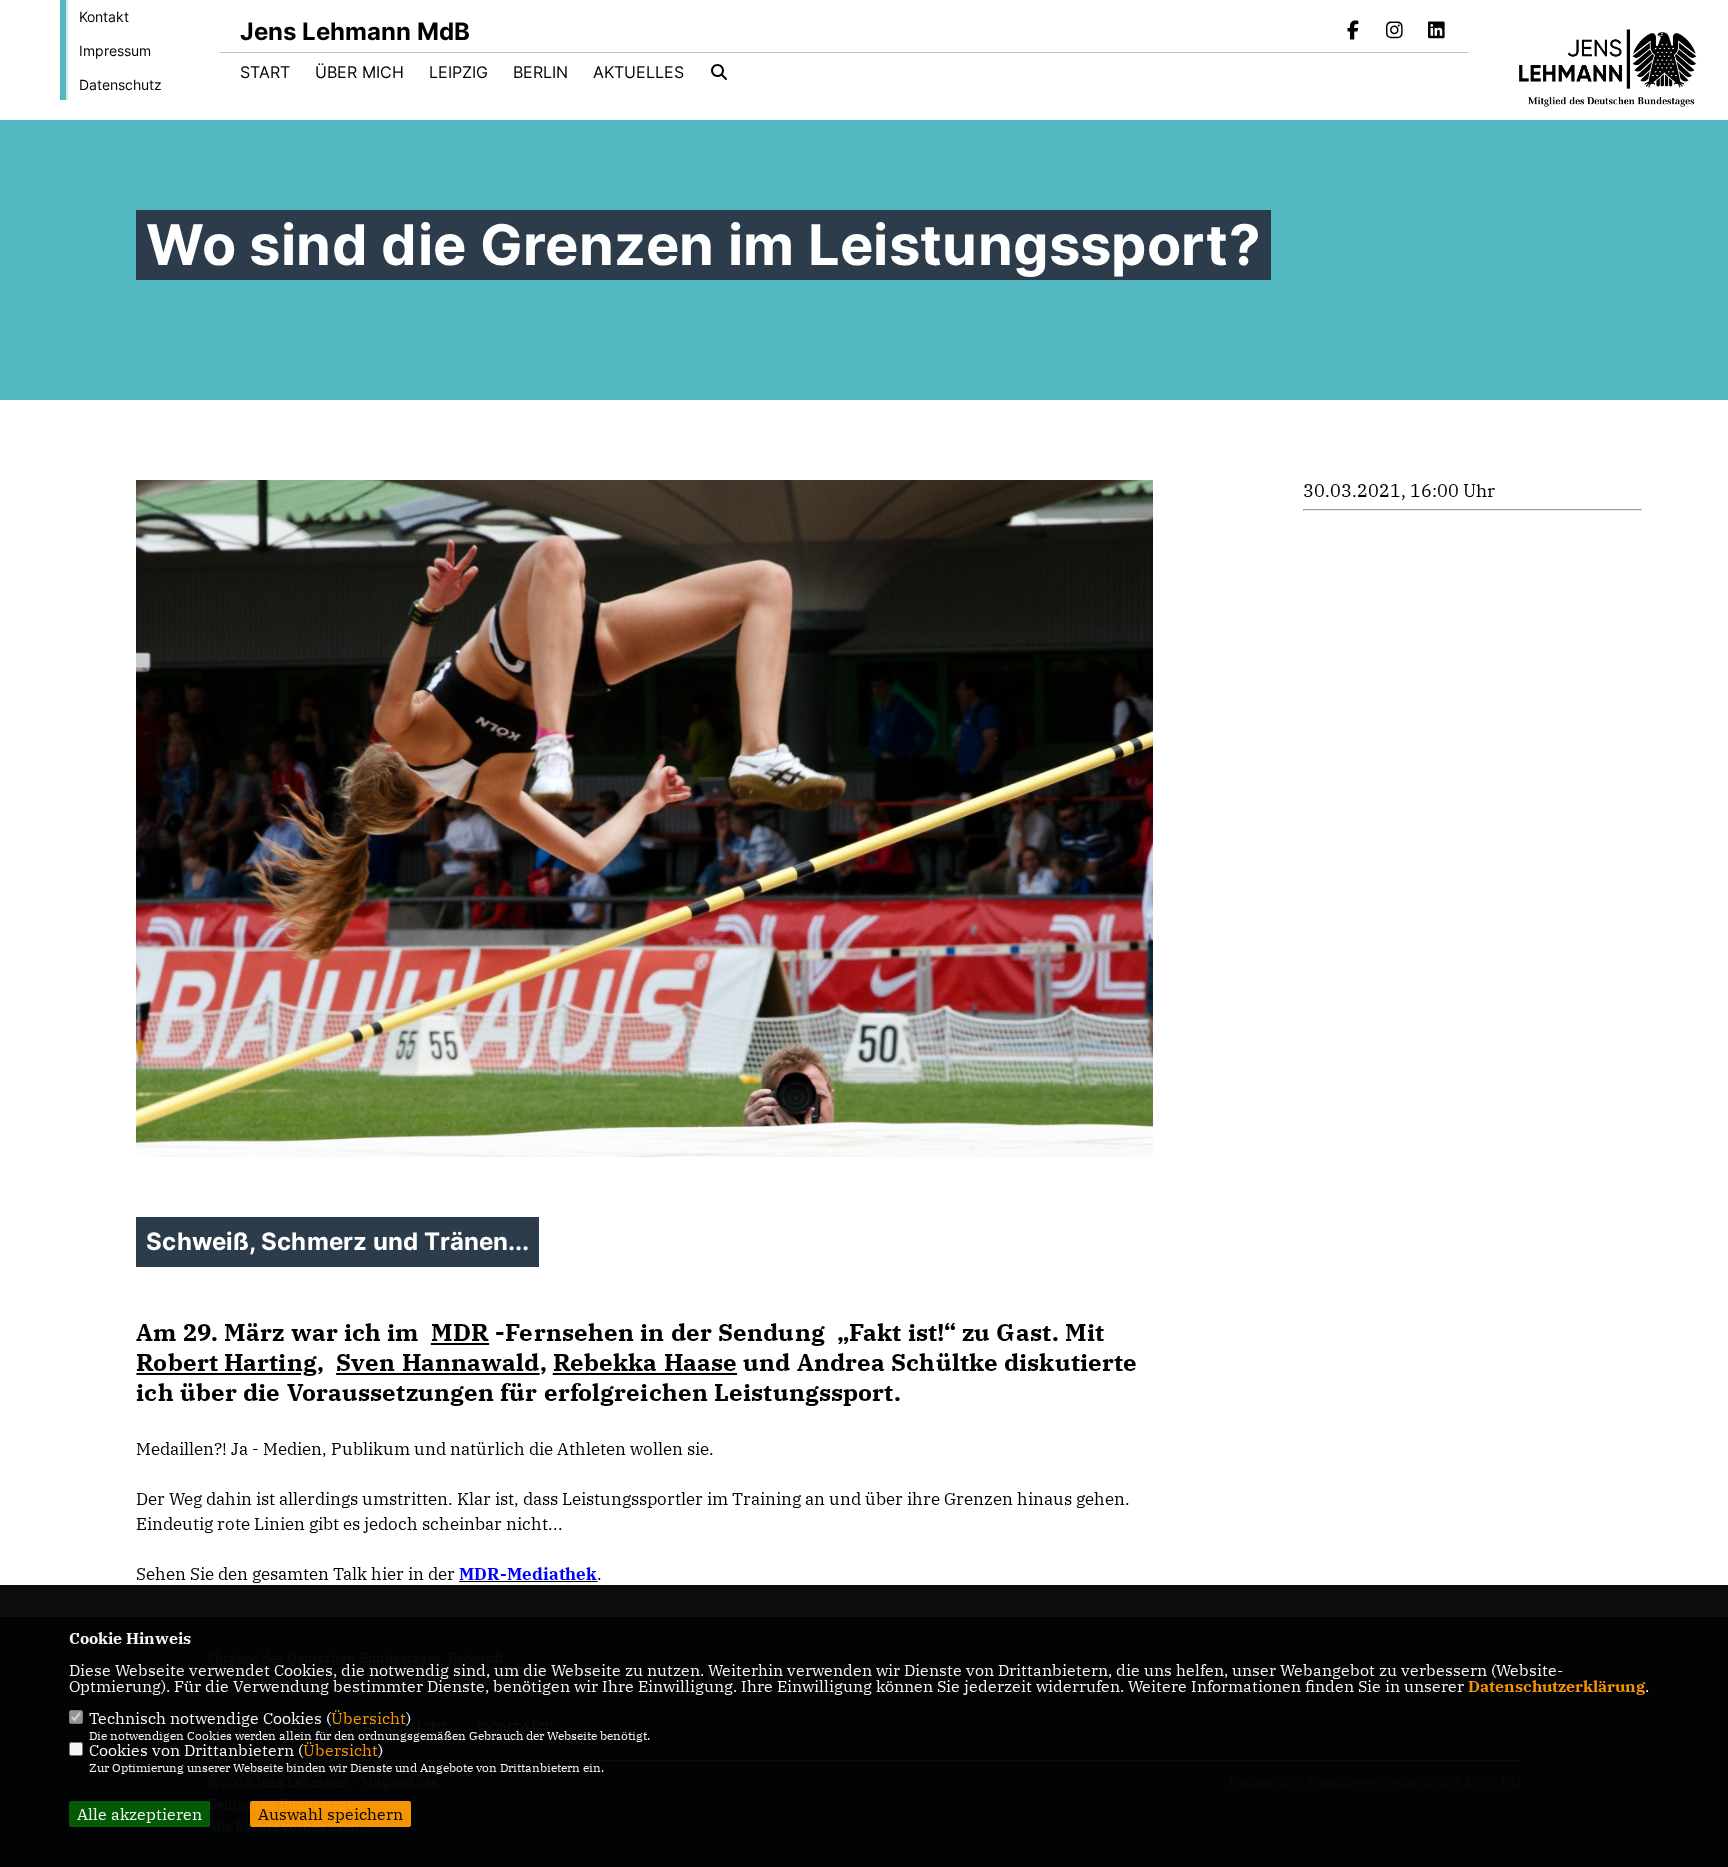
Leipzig (458, 72)
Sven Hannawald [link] (437, 1362)
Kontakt (104, 16)
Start (265, 72)
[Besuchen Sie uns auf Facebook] (1353, 32)
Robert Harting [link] (226, 1362)
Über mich (359, 72)
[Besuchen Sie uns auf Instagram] (1395, 32)
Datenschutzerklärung (1556, 1686)
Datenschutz (120, 84)
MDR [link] (460, 1332)
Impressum (115, 50)
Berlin (540, 72)
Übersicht (368, 1718)
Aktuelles (638, 72)
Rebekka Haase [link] (645, 1362)
